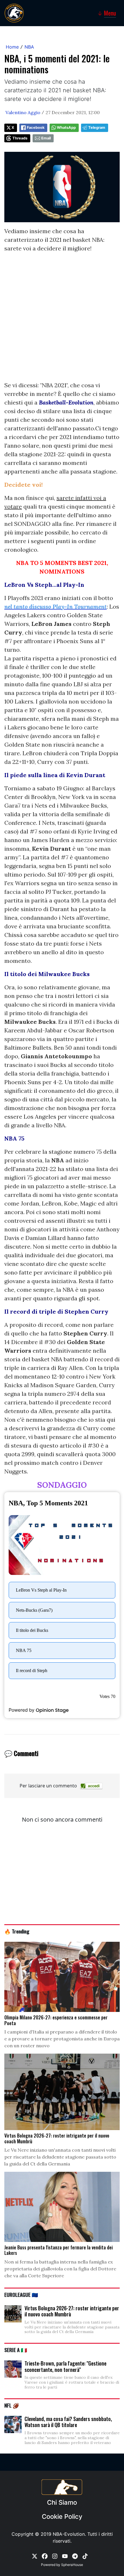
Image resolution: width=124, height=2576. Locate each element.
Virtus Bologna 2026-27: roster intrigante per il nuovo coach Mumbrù (72, 2311)
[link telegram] (75, 2556)
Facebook (36, 128)
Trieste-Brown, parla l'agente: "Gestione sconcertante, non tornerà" (65, 2366)
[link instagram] (55, 2556)
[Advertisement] (62, 319)
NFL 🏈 (12, 2405)
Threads (20, 138)
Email (46, 138)
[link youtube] (65, 2556)
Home (12, 47)
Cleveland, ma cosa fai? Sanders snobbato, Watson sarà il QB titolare (68, 2422)
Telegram (97, 128)
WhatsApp (66, 128)
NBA (29, 47)
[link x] (35, 2556)
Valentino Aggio (23, 112)
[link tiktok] (85, 2556)
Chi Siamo (62, 2502)
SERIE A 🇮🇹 (16, 2350)
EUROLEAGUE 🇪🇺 (21, 2295)
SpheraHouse (72, 2565)
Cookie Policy (62, 2516)
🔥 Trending (17, 1931)
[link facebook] (45, 2556)
